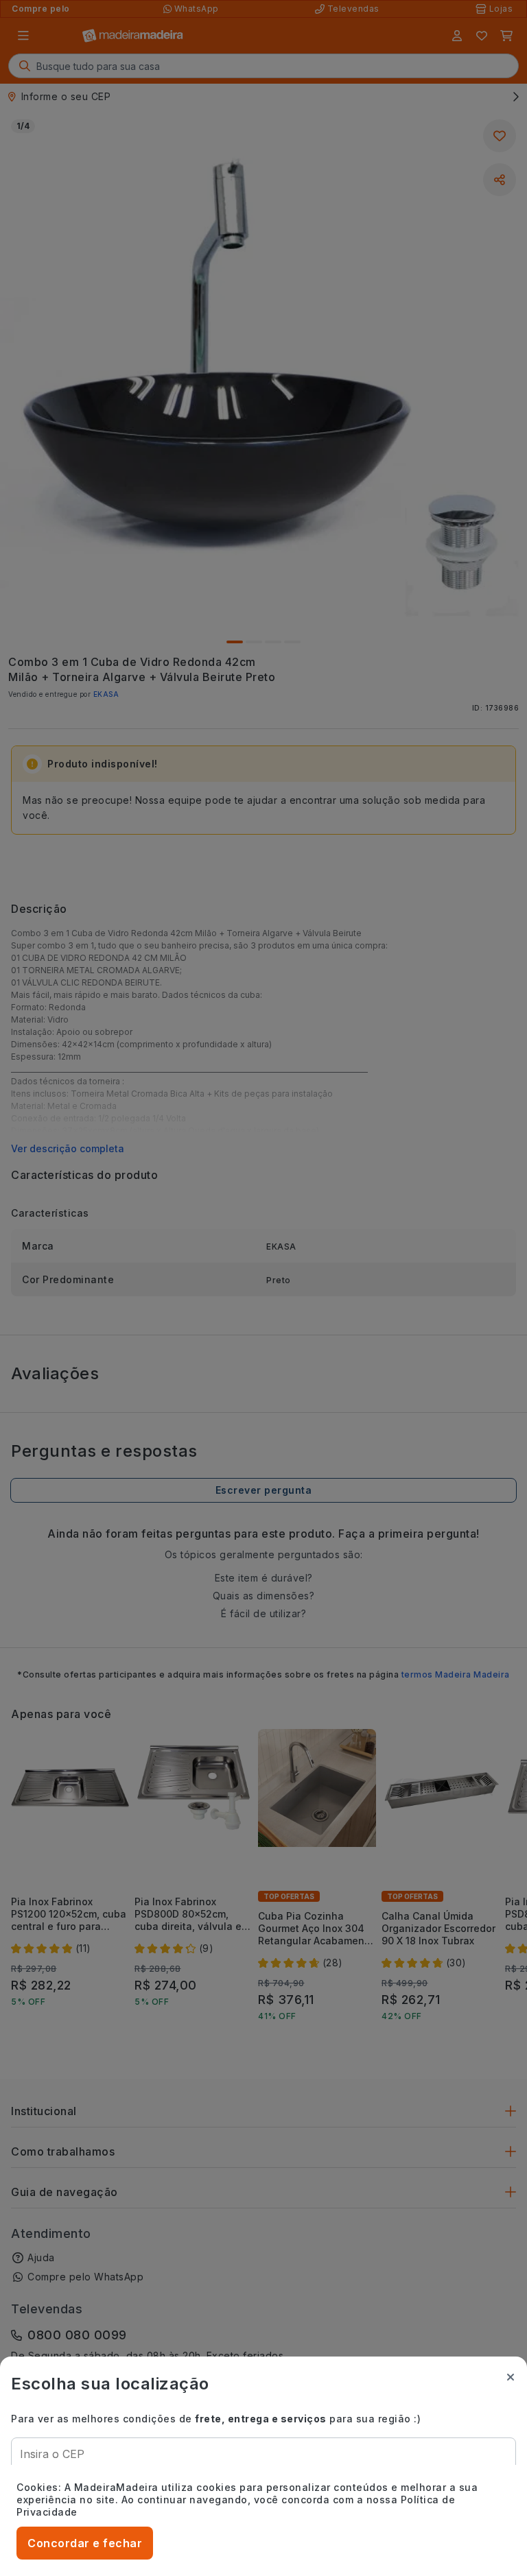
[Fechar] (511, 2377)
